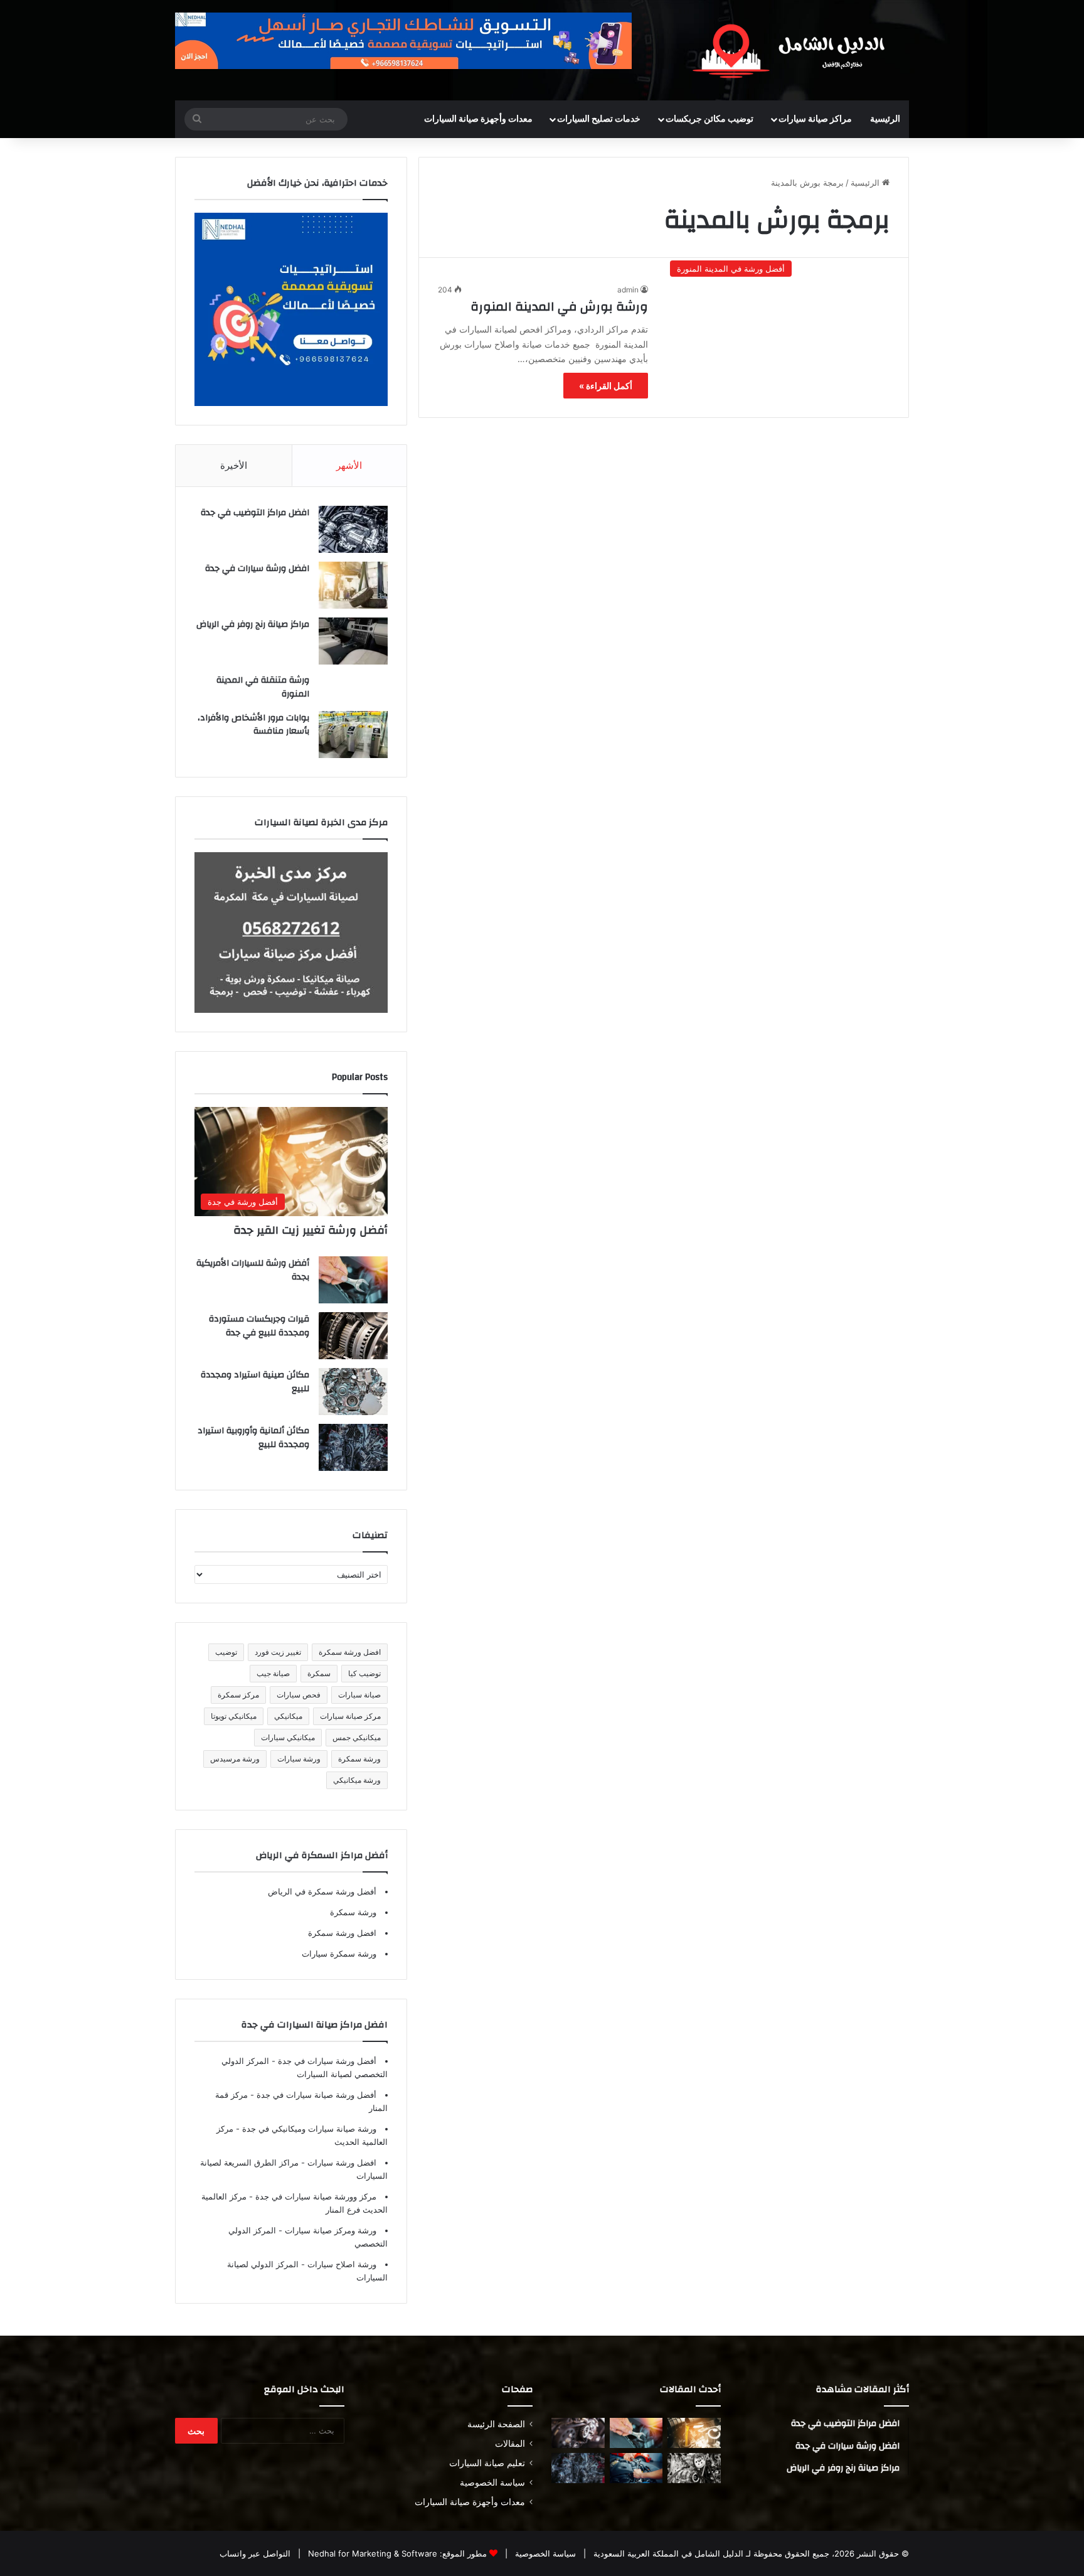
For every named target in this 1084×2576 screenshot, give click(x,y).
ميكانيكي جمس (357, 1737)
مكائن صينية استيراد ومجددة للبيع (255, 1382)
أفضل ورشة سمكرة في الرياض (322, 1891)
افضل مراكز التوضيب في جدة (255, 513)
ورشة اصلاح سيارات (341, 2264)
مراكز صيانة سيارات (815, 119)
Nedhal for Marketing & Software (371, 2553)
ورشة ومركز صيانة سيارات (329, 2230)
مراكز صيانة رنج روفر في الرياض (253, 624)
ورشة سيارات (299, 1759)
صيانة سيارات (359, 1695)
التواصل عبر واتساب (255, 2553)
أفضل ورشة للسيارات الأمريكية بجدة (253, 1270)
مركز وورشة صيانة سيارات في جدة (315, 2196)
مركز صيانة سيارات (350, 1716)
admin (628, 290)
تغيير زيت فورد (278, 1652)
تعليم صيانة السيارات (487, 2463)
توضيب (226, 1652)
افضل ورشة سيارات (341, 2162)
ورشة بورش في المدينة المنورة (559, 307)
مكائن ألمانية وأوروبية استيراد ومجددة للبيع (253, 1438)
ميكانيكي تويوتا (234, 1716)
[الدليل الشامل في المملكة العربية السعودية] (793, 50)
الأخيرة (234, 465)
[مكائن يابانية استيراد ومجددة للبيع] (694, 2468)
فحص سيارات (299, 1695)
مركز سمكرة (238, 1695)
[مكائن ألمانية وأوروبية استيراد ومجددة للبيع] (353, 1447)
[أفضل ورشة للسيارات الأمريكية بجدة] (353, 1280)
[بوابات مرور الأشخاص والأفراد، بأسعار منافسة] (353, 735)
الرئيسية (885, 119)
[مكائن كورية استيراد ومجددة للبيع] (636, 2468)
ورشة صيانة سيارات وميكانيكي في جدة (308, 2129)
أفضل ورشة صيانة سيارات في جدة (315, 2095)
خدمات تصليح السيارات (599, 119)
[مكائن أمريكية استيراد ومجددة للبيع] (578, 2433)
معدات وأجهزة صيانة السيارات (478, 119)
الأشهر (349, 465)
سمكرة (319, 1673)
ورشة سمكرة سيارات (339, 1953)
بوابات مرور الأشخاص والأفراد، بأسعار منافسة (253, 725)
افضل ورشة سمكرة (350, 1652)
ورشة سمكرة (359, 1759)
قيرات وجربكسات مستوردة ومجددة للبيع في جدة (259, 1326)
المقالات (510, 2444)
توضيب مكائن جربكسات (709, 119)
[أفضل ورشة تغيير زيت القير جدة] (694, 2433)
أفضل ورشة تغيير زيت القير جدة (311, 1230)
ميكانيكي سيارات (288, 1737)
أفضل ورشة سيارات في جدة (326, 2061)
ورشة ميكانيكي (357, 1780)
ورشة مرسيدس (235, 1759)
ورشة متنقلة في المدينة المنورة (263, 687)
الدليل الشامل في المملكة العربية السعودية (667, 2553)
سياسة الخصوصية (492, 2482)
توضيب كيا (364, 1673)
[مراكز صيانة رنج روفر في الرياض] (353, 641)
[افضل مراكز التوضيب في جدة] (353, 529)
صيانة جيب (273, 1673)
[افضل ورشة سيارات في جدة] (353, 585)
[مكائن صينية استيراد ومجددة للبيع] (353, 1392)
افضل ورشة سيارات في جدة (257, 569)
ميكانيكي (288, 1716)
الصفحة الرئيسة (496, 2424)
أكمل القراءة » (606, 386)
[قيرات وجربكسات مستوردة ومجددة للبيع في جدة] (353, 1336)
